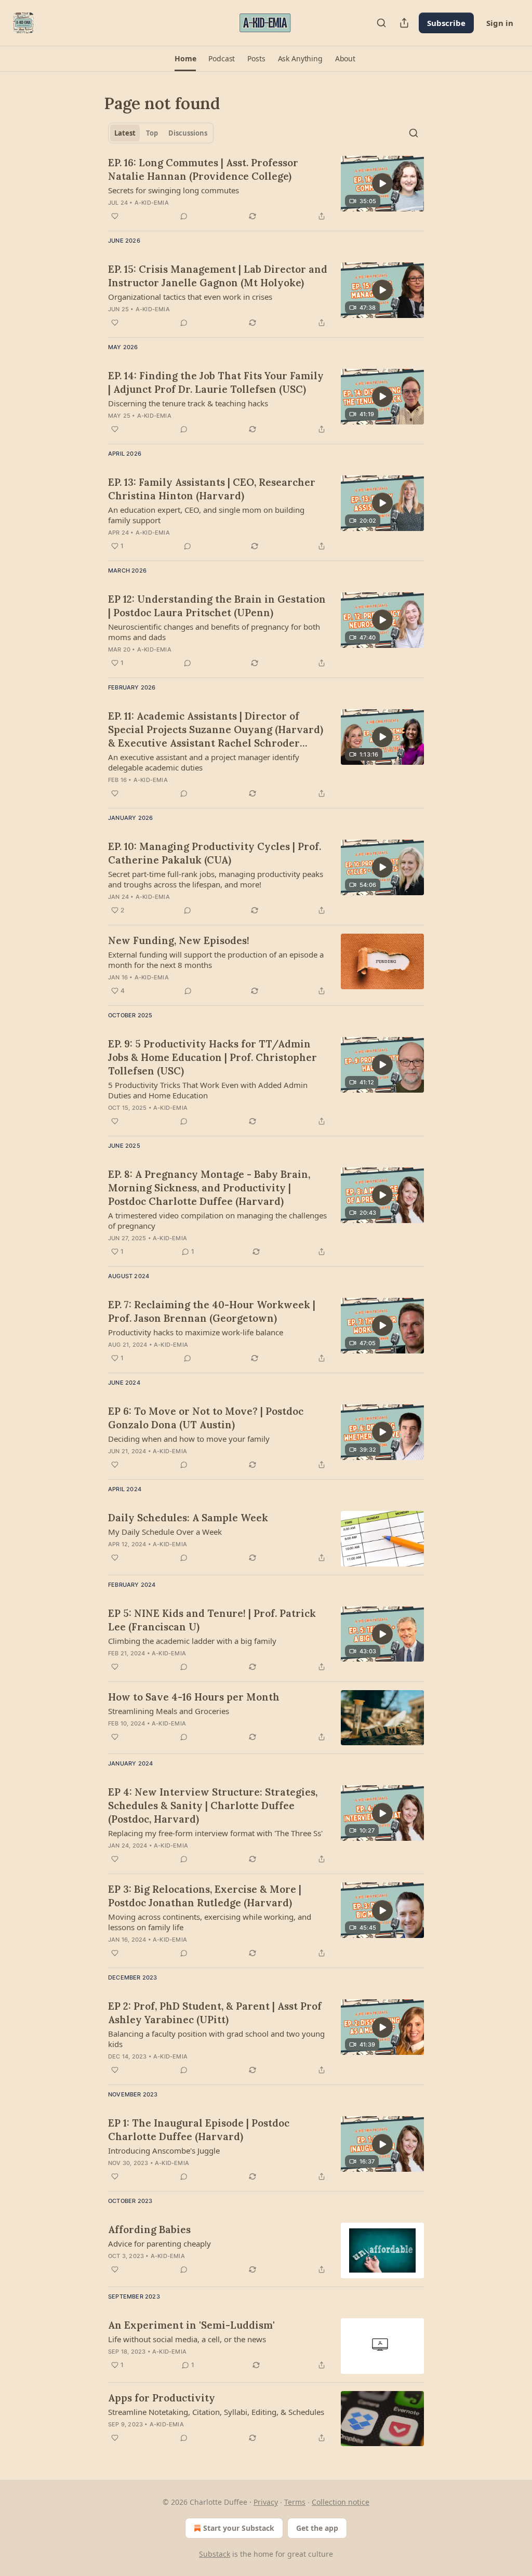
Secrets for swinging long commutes (174, 190)
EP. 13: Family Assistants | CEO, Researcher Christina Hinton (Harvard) (212, 489)
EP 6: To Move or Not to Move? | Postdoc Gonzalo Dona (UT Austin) (206, 1418)
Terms (295, 2502)
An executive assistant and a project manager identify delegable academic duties (204, 762)
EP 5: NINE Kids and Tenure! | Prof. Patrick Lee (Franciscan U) (212, 1620)
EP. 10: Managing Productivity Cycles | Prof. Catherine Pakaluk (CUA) (215, 853)
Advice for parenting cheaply (159, 2243)
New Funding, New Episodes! (179, 940)
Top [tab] (152, 133)
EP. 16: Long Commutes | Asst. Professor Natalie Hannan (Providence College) (203, 169)
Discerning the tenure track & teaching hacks (188, 403)
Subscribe (446, 23)
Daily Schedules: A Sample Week (188, 1518)
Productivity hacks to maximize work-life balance (196, 1332)
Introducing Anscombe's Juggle (164, 2150)
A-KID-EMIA (152, 203)
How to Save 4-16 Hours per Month (194, 1697)
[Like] (115, 216)
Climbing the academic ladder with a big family (192, 1641)
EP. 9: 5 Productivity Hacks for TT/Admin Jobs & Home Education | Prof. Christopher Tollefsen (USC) (212, 1057)
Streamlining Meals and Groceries (169, 1711)
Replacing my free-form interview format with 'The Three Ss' (215, 1833)
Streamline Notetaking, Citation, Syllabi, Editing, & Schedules (216, 2412)
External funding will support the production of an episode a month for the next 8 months (216, 960)
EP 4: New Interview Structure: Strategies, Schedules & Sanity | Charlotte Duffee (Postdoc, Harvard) (213, 1805)
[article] (266, 189)
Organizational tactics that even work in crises (190, 297)
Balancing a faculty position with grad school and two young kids (216, 2039)
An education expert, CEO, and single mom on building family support (206, 515)
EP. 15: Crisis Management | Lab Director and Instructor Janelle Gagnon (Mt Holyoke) (218, 276)
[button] (185, 59)
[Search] (381, 23)
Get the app (317, 2528)
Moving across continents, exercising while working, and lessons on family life (210, 1922)
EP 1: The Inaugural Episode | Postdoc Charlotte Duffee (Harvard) (199, 2130)
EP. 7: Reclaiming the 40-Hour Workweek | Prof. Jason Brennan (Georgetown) (212, 1311)
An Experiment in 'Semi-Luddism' (191, 2325)
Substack (215, 2554)
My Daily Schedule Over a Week (165, 1532)
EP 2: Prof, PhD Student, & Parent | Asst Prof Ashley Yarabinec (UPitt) (215, 2013)
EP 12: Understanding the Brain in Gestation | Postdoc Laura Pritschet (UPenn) (217, 606)
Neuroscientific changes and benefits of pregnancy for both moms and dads (214, 632)
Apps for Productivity (162, 2398)
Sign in (500, 23)
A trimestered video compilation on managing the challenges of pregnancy (217, 1220)
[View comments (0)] (184, 216)
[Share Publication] (404, 23)
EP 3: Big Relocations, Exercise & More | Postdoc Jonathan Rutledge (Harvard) (205, 1896)
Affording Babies (149, 2229)
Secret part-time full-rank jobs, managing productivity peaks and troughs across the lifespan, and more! (216, 879)
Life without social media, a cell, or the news (187, 2339)
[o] (382, 183)
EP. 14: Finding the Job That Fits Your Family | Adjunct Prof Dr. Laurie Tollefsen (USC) (216, 382)
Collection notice (341, 2502)
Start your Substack (239, 2528)
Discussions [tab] (188, 133)
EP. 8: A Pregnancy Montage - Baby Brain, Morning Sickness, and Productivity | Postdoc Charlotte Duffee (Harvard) (209, 1188)
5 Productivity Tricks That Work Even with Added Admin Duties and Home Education (208, 1090)
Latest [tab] (125, 133)
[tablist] (161, 133)
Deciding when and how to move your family (189, 1439)
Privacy (266, 2502)
